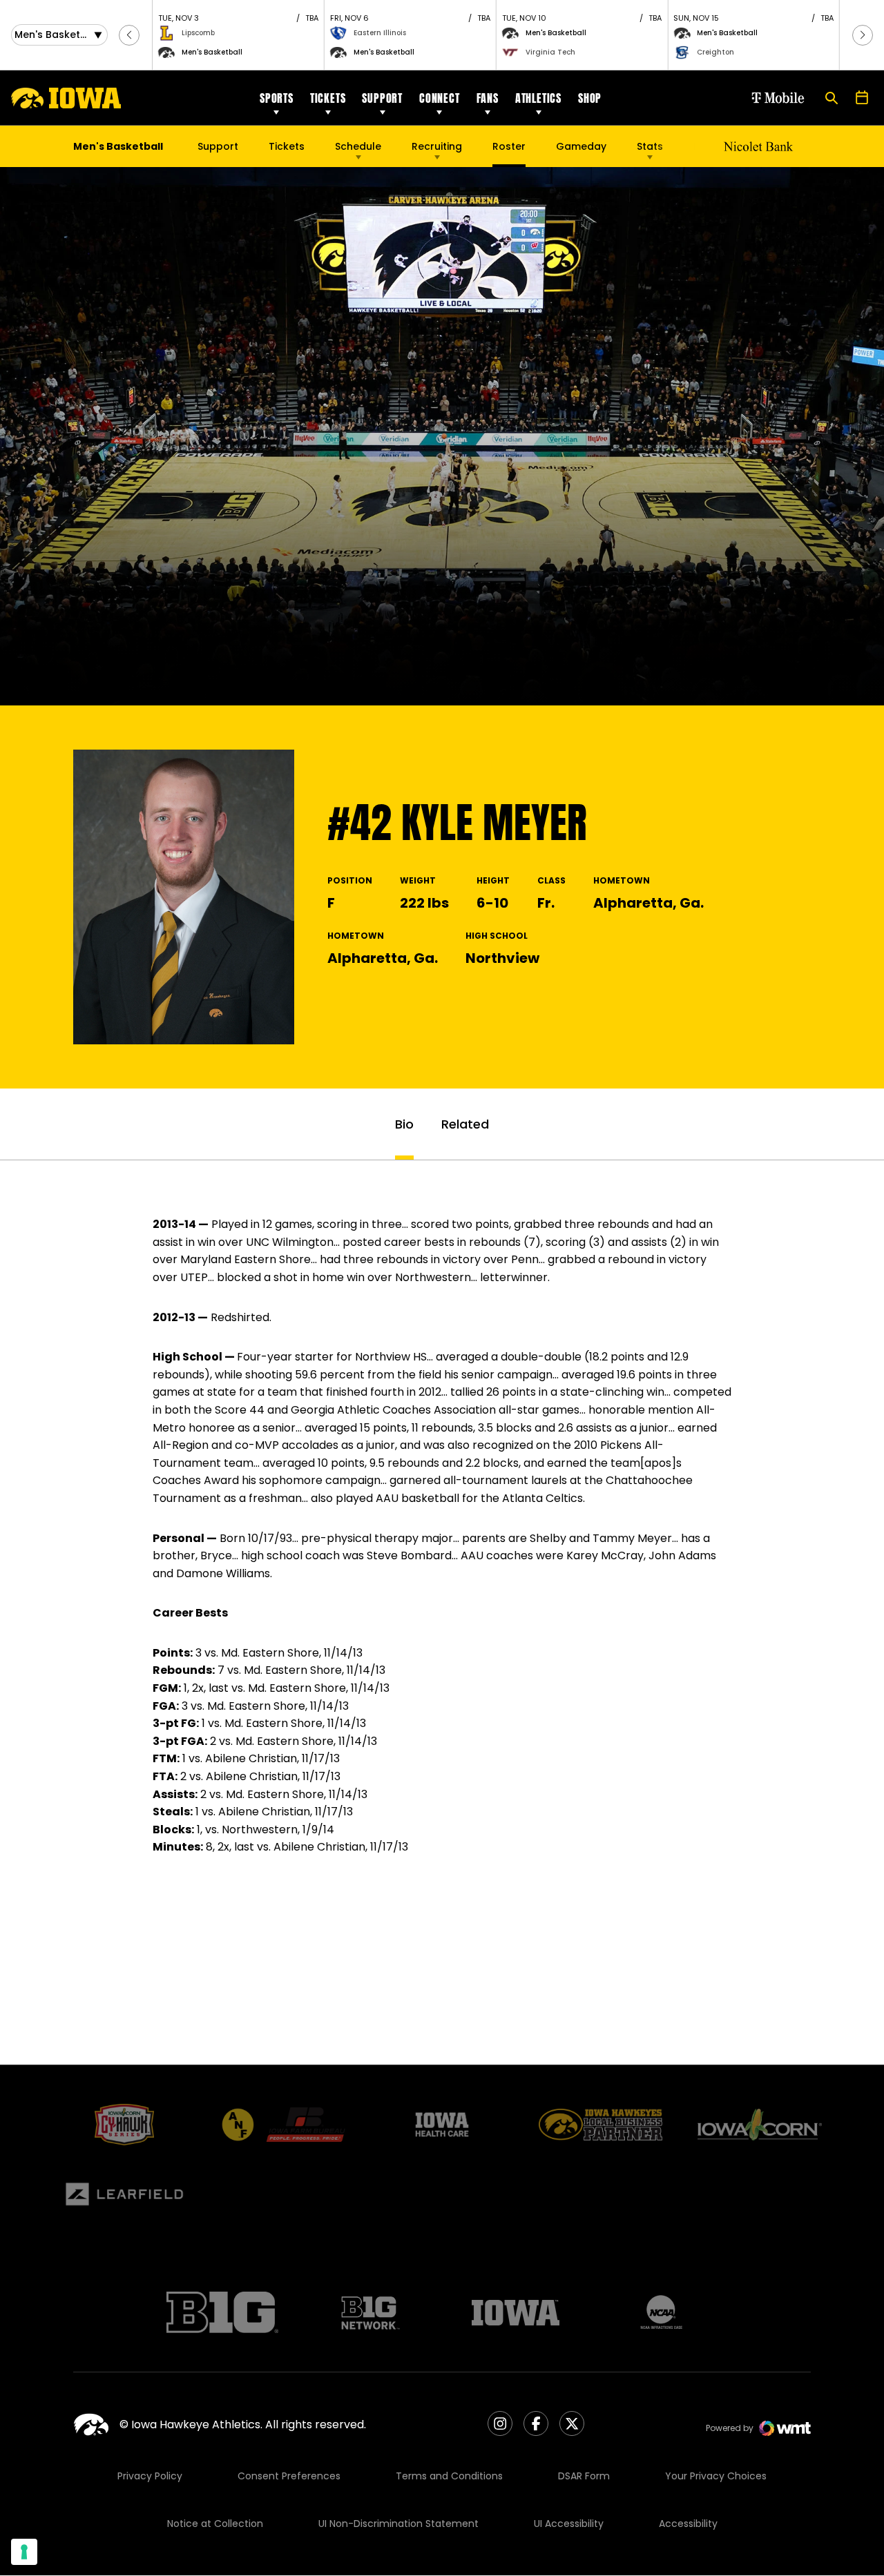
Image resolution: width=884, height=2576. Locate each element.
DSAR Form (584, 2476)
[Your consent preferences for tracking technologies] (24, 2552)
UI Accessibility (569, 2524)
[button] (129, 35)
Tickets (328, 98)
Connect (440, 98)
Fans (488, 98)
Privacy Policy (150, 2476)
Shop (590, 98)
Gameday (581, 146)
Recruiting (437, 146)
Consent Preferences (289, 2476)
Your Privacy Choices (716, 2476)
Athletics (538, 98)
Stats (650, 146)
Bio (404, 1124)
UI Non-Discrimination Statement (398, 2524)
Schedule (358, 146)
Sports (277, 98)
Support (382, 98)
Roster (509, 146)
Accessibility (688, 2524)
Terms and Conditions (449, 2476)
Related (465, 1124)
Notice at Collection (215, 2524)
